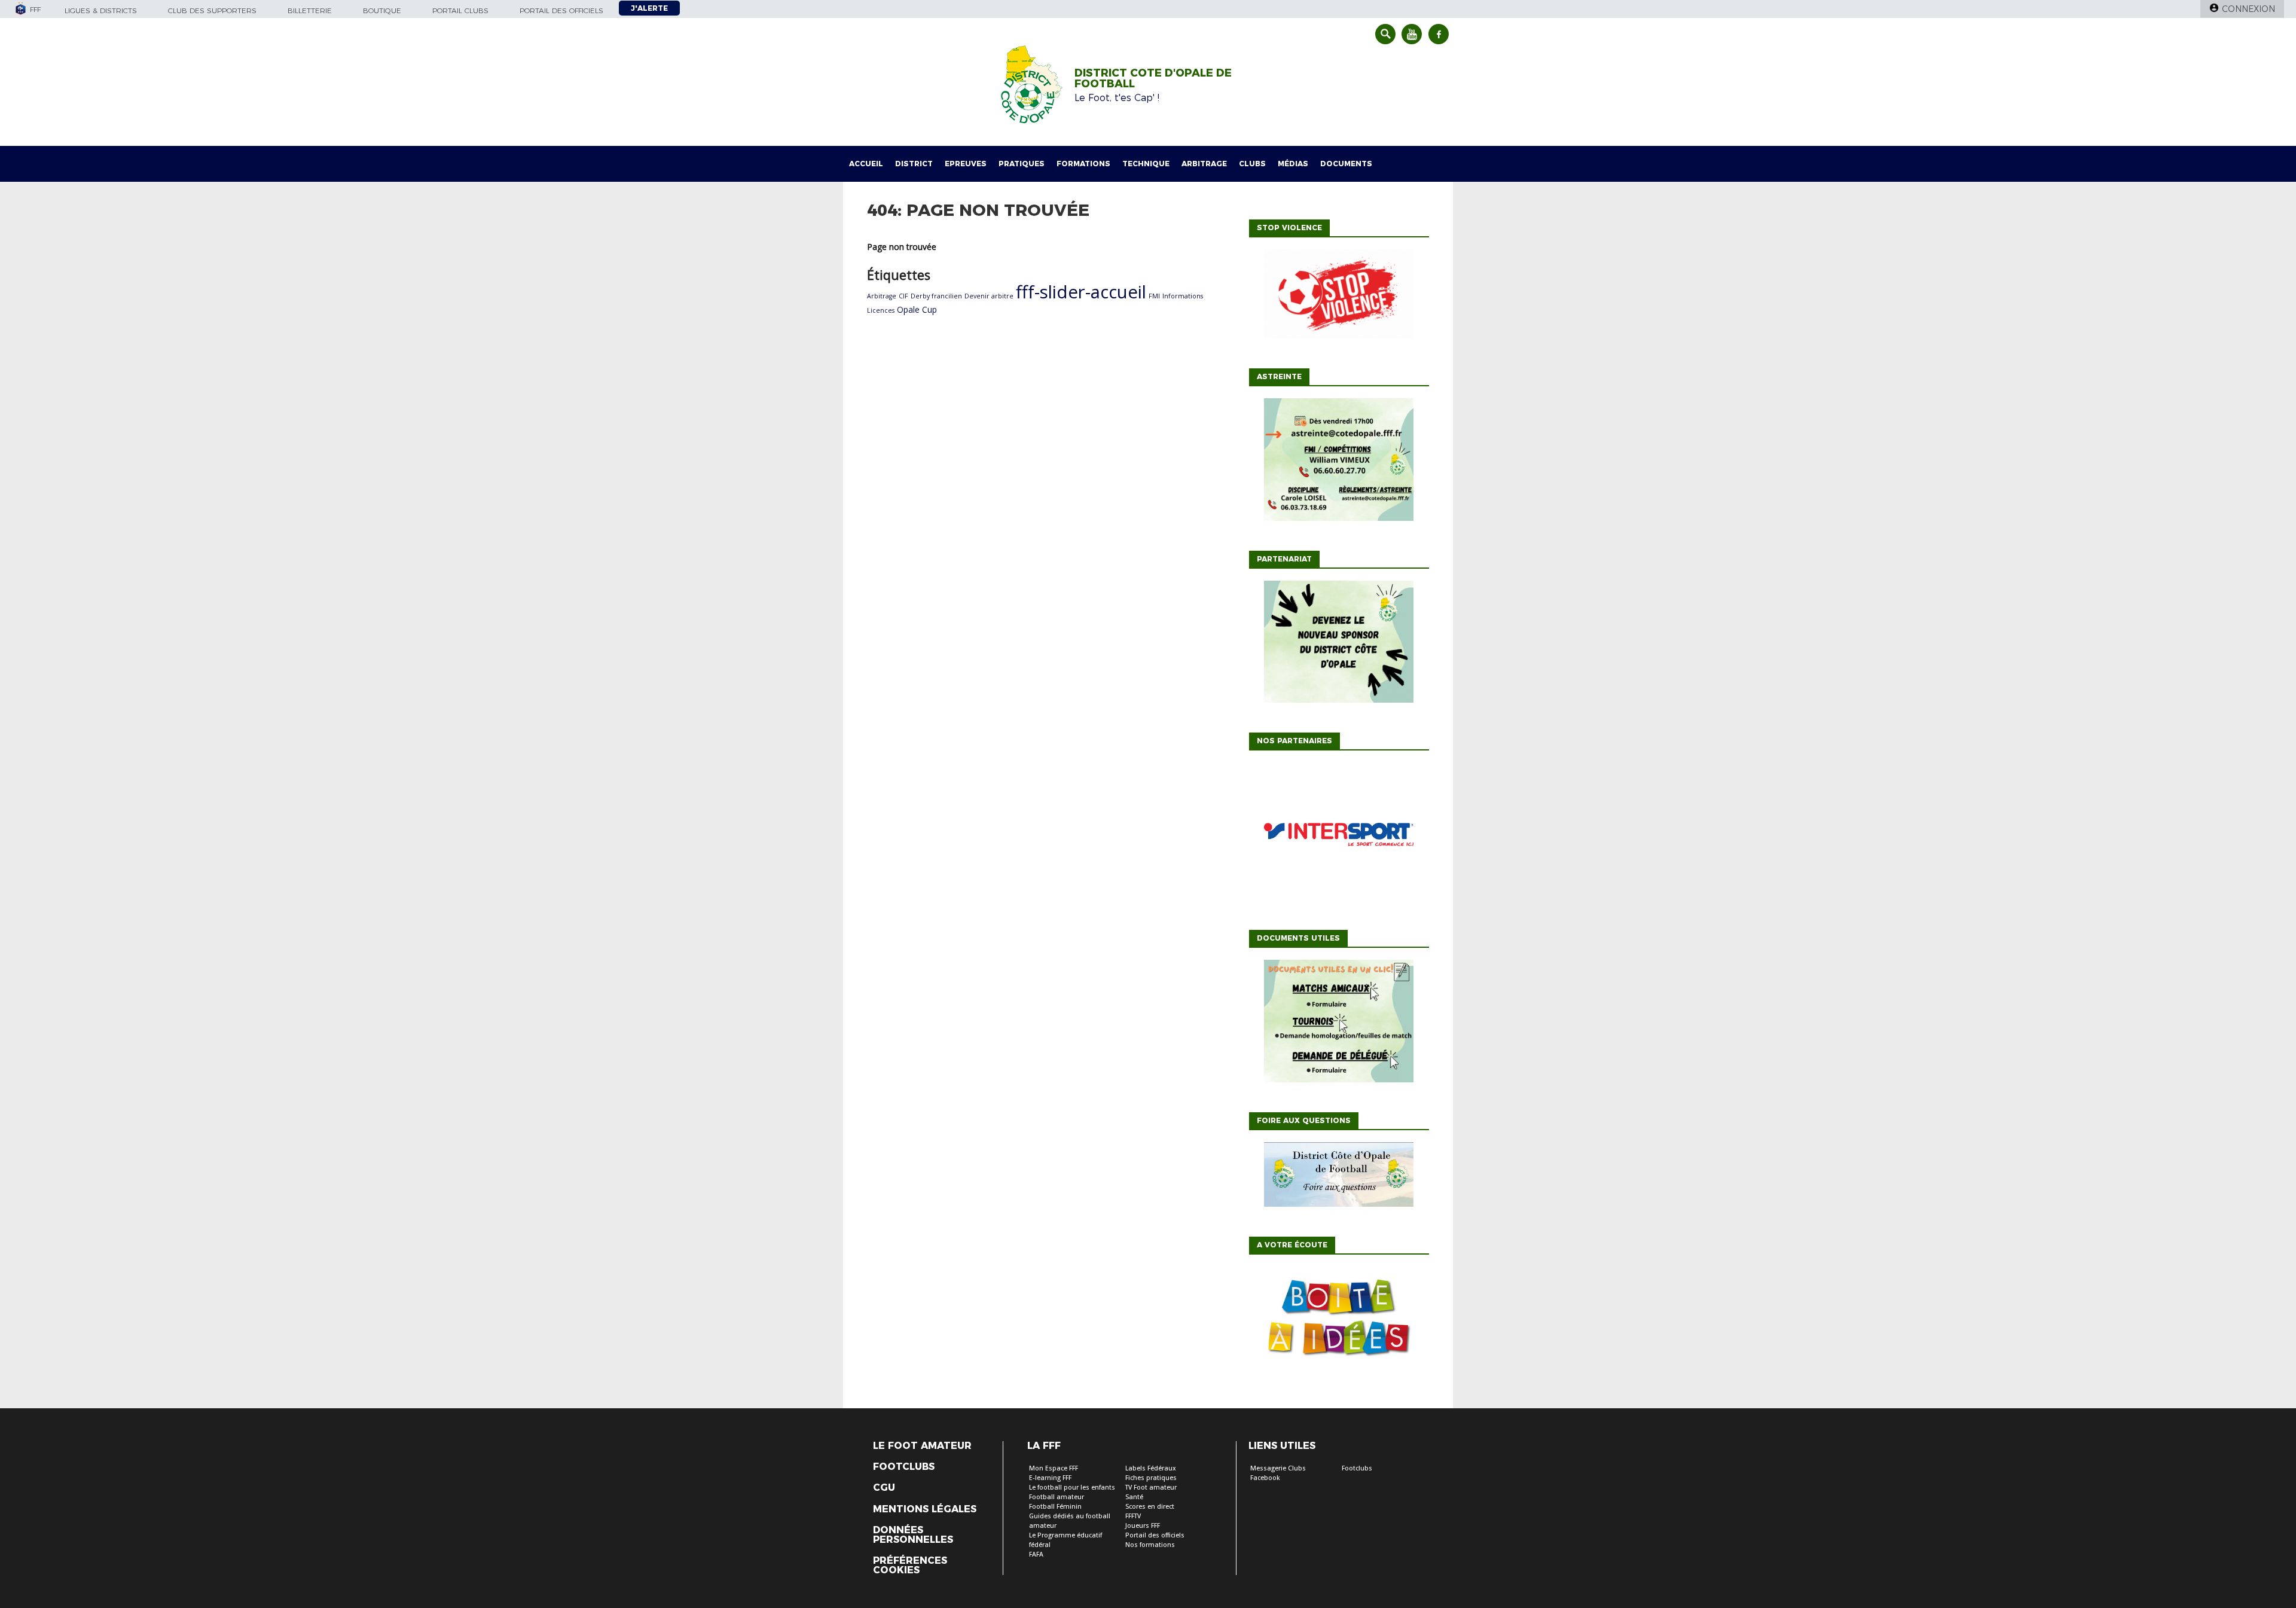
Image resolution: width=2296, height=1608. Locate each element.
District (914, 164)
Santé (1134, 1497)
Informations (1183, 296)
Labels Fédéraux (1151, 1468)
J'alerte (649, 8)
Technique (1146, 164)
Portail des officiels (561, 10)
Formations (1083, 164)
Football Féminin (1055, 1507)
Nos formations (1150, 1545)
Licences (881, 310)
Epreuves (966, 164)
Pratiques (1022, 164)
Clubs (1252, 164)
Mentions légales (925, 1509)
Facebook (1265, 1478)
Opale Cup (917, 309)
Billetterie (310, 10)
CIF (903, 296)
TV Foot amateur (1151, 1488)
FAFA (1036, 1554)
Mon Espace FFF (1054, 1468)
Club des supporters (212, 10)
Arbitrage (1204, 164)
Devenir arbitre (989, 296)
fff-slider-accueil (1081, 292)
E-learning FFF (1050, 1478)
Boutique (382, 10)
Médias (1293, 164)
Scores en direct (1150, 1507)
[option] (1339, 837)
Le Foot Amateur (922, 1446)
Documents (1346, 164)
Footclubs (904, 1467)
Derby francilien (936, 296)
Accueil (866, 164)
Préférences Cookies (910, 1566)
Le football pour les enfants (1072, 1488)
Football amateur (1057, 1497)
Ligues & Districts (101, 10)
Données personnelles (913, 1535)
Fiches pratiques (1151, 1478)
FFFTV (1133, 1516)
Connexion (2248, 9)
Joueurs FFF (1143, 1526)
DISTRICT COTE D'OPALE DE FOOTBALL (1153, 78)
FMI (1154, 296)
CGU (884, 1488)
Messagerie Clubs (1278, 1468)
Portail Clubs (460, 10)
